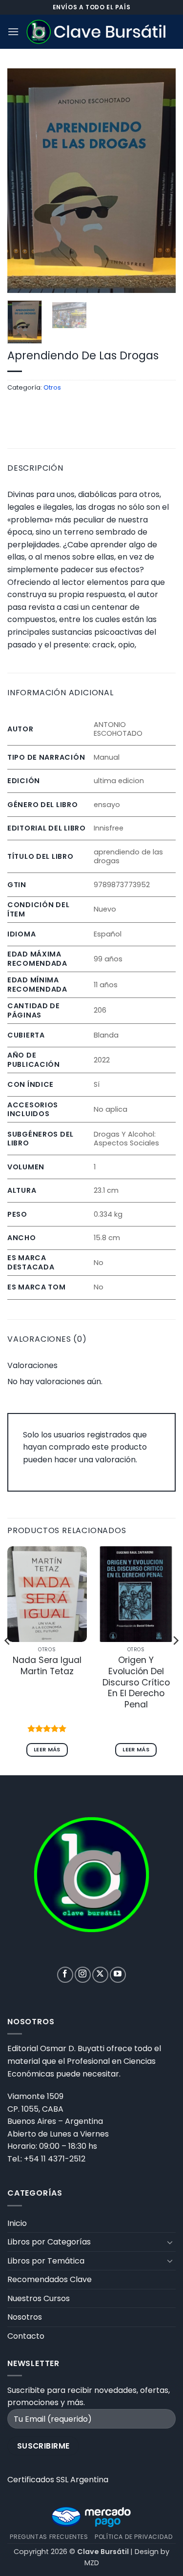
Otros (52, 387)
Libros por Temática (46, 2261)
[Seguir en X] (100, 1975)
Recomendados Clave (50, 2279)
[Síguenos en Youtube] (118, 1975)
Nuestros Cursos (39, 2298)
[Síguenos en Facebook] (65, 1975)
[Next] (160, 181)
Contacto (26, 2336)
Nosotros (25, 2317)
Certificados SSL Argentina (58, 2480)
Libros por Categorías (49, 2242)
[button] (13, 31)
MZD (92, 2563)
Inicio (17, 2223)
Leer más (47, 1750)
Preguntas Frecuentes (49, 2537)
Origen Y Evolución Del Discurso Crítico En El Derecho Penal (136, 1683)
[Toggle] (170, 2242)
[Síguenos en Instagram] (83, 1975)
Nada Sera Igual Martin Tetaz (47, 1666)
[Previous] (23, 181)
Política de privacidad (134, 2537)
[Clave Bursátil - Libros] (97, 32)
